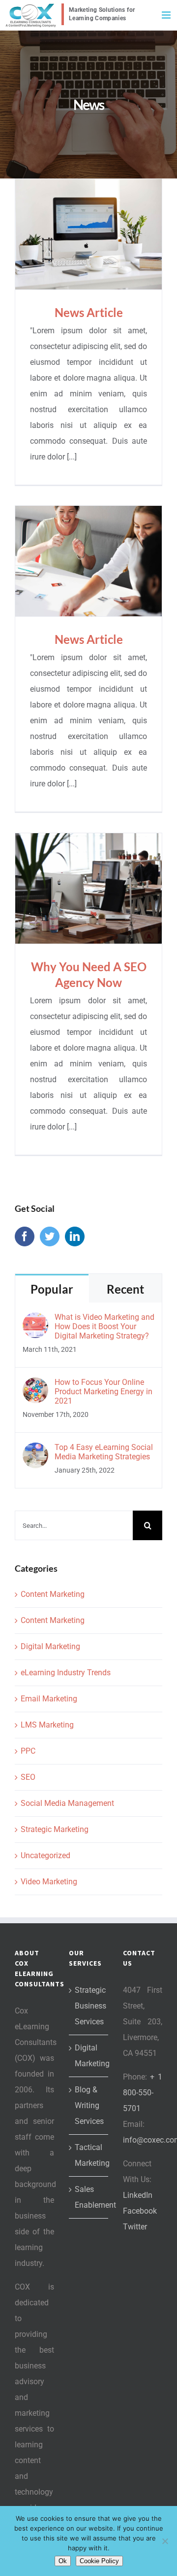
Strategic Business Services (89, 2006)
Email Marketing (49, 1699)
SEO (28, 1777)
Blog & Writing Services (89, 2105)
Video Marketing (49, 1882)
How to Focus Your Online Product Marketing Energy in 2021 (103, 1392)
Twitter (135, 2227)
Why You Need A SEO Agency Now (89, 888)
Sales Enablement (89, 2197)
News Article (89, 234)
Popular (52, 1289)
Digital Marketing (50, 1646)
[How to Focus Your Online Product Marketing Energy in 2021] (35, 1385)
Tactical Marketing (89, 2155)
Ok (63, 2561)
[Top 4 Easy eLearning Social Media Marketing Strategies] (35, 1450)
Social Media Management (67, 1803)
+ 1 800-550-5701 (143, 2093)
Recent (125, 1289)
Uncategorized (45, 1855)
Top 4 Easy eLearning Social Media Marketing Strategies (104, 1452)
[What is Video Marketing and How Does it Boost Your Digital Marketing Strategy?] (35, 1320)
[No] (165, 2541)
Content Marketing (53, 1594)
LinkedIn (138, 2195)
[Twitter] (50, 1236)
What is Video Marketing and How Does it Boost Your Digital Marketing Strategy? (104, 1326)
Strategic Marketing (55, 1829)
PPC (28, 1751)
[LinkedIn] (75, 1236)
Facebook (140, 2211)
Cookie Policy (99, 2561)
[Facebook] (25, 1236)
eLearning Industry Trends (66, 1673)
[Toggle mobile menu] (167, 15)
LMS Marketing (47, 1725)
